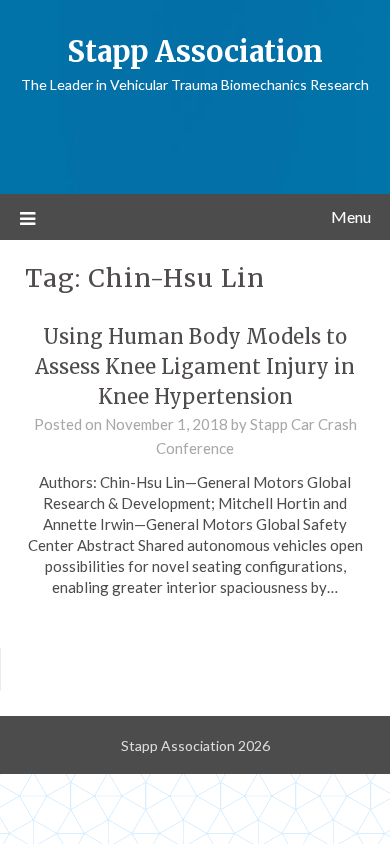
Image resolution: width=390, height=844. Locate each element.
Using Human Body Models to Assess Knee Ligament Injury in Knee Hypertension (195, 366)
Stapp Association (195, 51)
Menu (351, 216)
